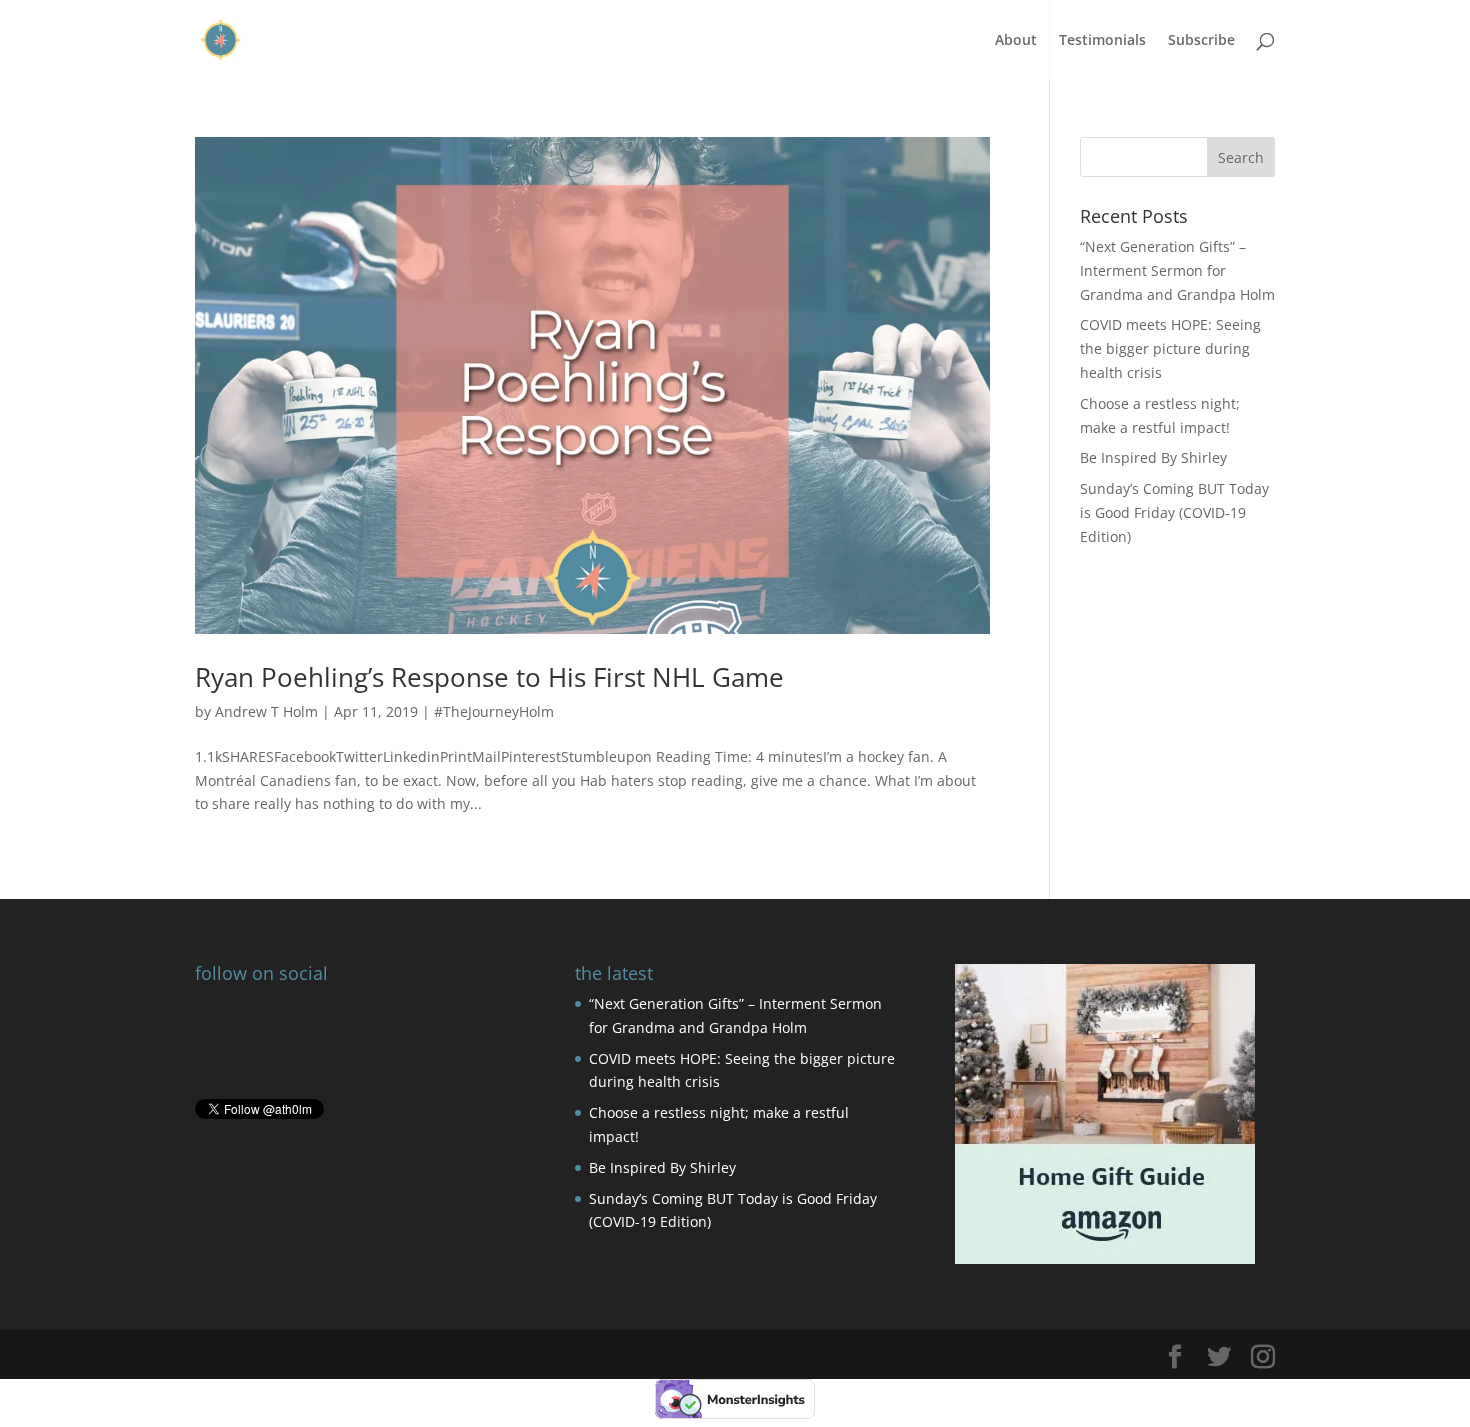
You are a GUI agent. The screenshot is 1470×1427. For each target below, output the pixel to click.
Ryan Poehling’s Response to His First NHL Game (489, 677)
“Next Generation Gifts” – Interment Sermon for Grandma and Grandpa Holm (1177, 270)
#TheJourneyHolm (494, 711)
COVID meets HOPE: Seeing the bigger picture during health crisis (1170, 348)
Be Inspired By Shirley (1153, 457)
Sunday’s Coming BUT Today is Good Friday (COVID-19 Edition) (1174, 512)
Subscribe (1201, 41)
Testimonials (1102, 41)
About (1016, 41)
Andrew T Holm (266, 711)
